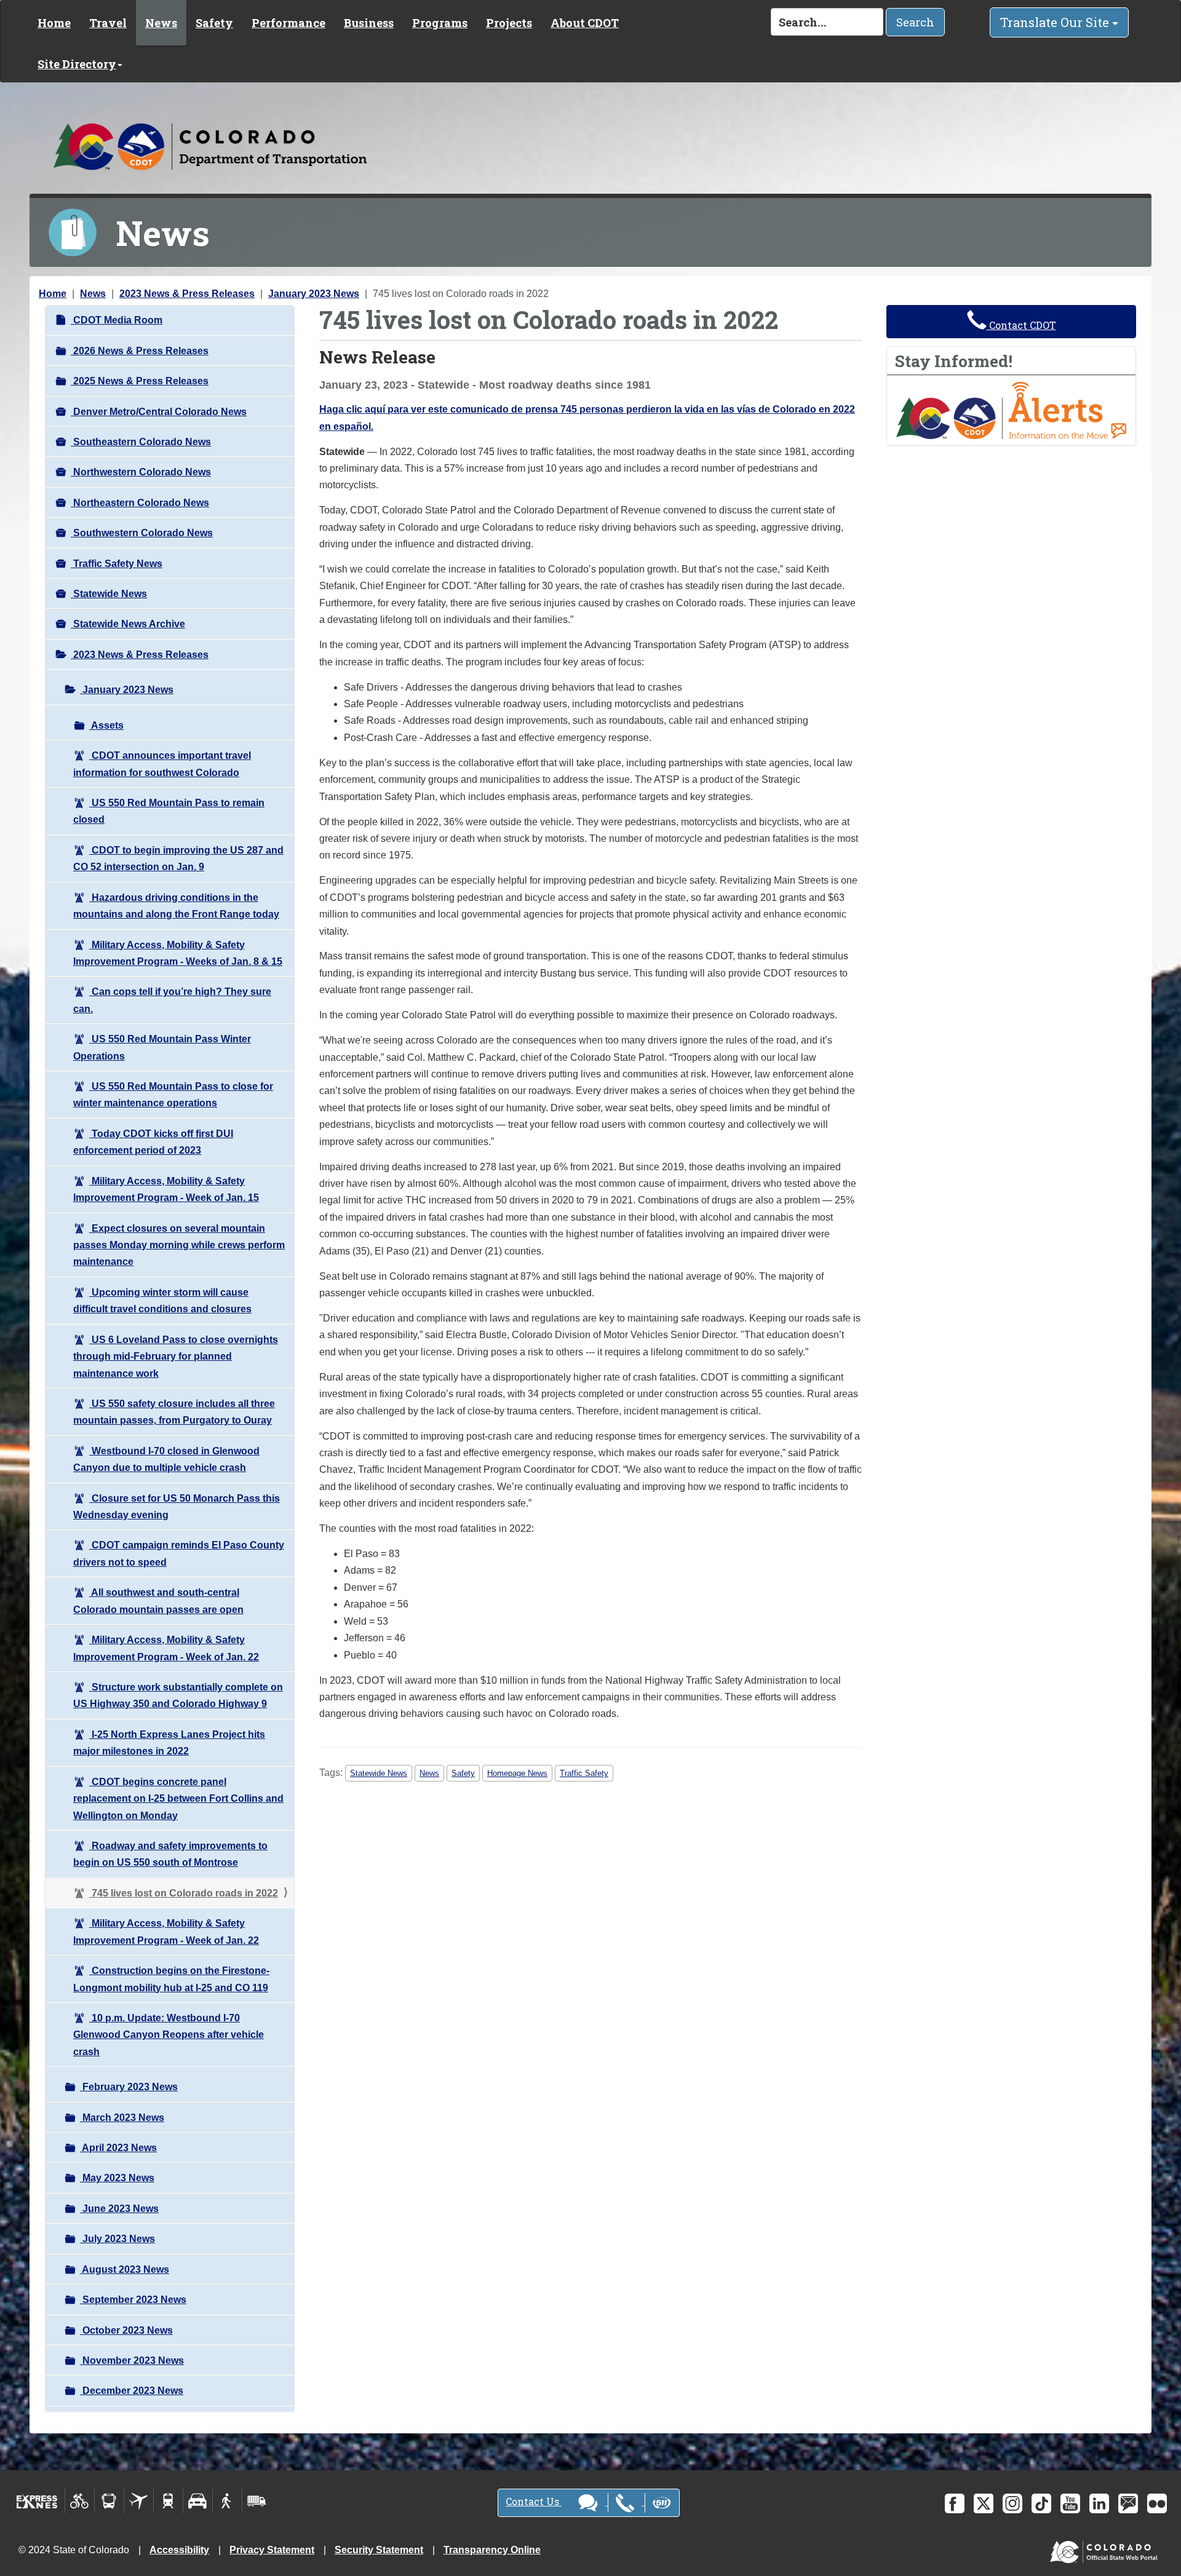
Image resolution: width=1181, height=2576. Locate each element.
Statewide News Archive (128, 624)
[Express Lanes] (37, 2501)
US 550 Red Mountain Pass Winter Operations (162, 1047)
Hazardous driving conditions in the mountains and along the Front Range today (176, 906)
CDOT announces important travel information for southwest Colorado (162, 764)
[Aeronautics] (139, 2501)
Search (915, 22)
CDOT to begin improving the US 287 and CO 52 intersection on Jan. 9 (178, 858)
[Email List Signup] (1128, 2503)
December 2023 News (132, 2391)
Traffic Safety (584, 1773)
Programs (440, 23)
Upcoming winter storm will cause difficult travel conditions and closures (162, 1301)
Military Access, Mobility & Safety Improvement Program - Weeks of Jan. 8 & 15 (178, 953)
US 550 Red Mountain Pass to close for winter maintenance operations (173, 1095)
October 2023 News (126, 2330)
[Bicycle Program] (80, 2501)
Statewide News (109, 594)
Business (369, 23)
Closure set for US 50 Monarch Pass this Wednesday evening (177, 1507)
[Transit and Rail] (109, 2501)
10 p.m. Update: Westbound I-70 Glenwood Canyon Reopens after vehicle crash (169, 2035)
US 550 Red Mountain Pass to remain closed (169, 811)
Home (54, 23)
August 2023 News (125, 2269)
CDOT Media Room (117, 320)
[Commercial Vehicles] (256, 2501)
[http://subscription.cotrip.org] (1011, 410)
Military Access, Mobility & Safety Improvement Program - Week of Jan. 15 (166, 1189)
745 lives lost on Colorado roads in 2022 (184, 1893)
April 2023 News (118, 2148)
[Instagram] (1012, 2503)
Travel (108, 23)
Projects (509, 23)
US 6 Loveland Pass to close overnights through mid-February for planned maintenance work (176, 1357)
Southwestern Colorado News (142, 533)
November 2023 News (132, 2360)
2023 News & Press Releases (187, 294)
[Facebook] (955, 2503)
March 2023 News (122, 2118)
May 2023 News (117, 2178)
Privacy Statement (272, 2550)
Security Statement (379, 2550)
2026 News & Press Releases (140, 351)
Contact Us (534, 2501)
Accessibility (179, 2550)
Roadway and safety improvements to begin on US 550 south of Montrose (170, 1854)
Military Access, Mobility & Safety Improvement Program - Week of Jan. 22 (166, 1648)
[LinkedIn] (1099, 2503)
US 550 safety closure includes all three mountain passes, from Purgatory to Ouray (174, 1412)
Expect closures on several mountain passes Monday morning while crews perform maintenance (179, 1245)
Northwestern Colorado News (141, 472)
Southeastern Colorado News (141, 442)
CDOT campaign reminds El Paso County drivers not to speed (179, 1553)
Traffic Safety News (117, 564)
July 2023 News (117, 2239)
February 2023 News (129, 2087)
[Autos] (198, 2501)
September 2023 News (133, 2300)
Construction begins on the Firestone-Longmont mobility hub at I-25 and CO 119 (171, 1979)
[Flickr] (1157, 2503)
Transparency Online (492, 2550)
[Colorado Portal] (1106, 2549)
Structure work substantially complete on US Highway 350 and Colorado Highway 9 (178, 1695)
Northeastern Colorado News (140, 503)
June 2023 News (119, 2209)
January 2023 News (314, 294)
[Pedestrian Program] (227, 2501)
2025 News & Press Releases (140, 381)
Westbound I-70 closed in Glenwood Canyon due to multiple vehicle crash (166, 1459)
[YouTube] (1070, 2503)
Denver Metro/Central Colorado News (159, 412)
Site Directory (77, 64)
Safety (214, 23)
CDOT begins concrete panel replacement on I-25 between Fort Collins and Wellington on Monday (178, 1799)
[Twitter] (984, 2503)
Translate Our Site (1056, 22)
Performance (288, 23)
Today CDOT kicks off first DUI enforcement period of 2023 (153, 1142)
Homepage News (517, 1773)
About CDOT (585, 23)
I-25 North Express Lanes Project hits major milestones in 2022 (169, 1743)
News (161, 23)
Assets (106, 725)
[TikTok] (1041, 2503)
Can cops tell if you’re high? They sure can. (172, 1000)
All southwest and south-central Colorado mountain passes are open (158, 1601)
